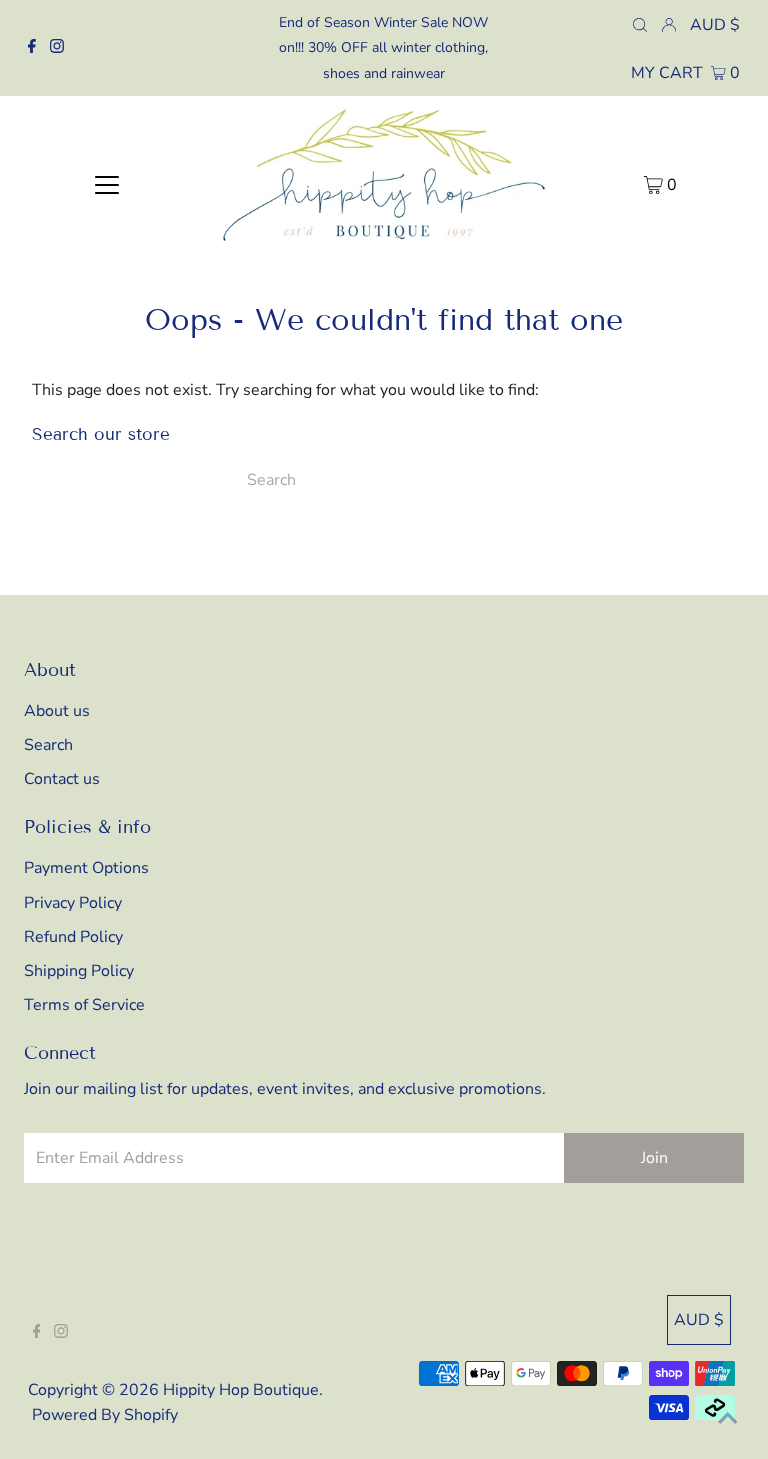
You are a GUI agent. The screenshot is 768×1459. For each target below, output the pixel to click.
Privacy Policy (73, 903)
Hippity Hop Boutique (241, 1390)
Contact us (62, 779)
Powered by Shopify (105, 1415)
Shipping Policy (79, 971)
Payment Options (86, 868)
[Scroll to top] (728, 1419)
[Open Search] (640, 24)
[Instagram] (57, 48)
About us (57, 711)
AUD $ (715, 25)
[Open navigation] (107, 184)
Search (48, 745)
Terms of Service (84, 1005)
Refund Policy (73, 937)
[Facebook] (32, 48)
